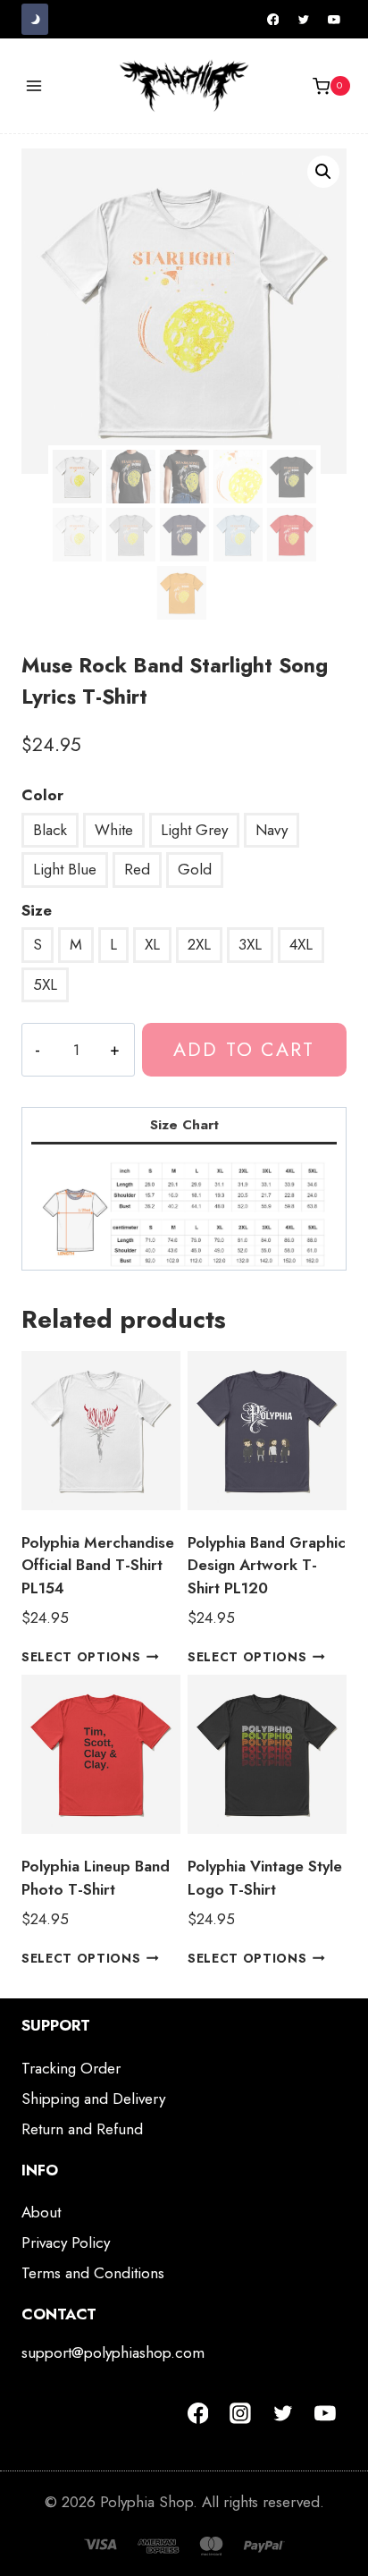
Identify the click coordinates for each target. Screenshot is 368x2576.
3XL (250, 944)
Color (42, 795)
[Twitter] (304, 20)
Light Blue (65, 869)
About (41, 2212)
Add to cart (244, 1049)
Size (37, 910)
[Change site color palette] (35, 19)
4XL (301, 944)
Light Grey (194, 830)
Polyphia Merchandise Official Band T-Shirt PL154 (98, 1565)
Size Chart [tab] (184, 1125)
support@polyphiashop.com (113, 2352)
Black (50, 830)
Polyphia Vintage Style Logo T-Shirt (265, 1878)
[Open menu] (34, 86)
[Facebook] (273, 20)
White (114, 830)
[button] (323, 172)
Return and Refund (82, 2129)
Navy (272, 830)
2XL (199, 944)
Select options (81, 1657)
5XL (45, 984)
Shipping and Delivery (93, 2099)
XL (152, 944)
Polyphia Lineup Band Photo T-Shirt (96, 1878)
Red (137, 869)
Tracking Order (71, 2068)
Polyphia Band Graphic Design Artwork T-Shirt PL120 (267, 1565)
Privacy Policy (66, 2242)
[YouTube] (334, 20)
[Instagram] (240, 2413)
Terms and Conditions (93, 2273)
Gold (195, 869)
